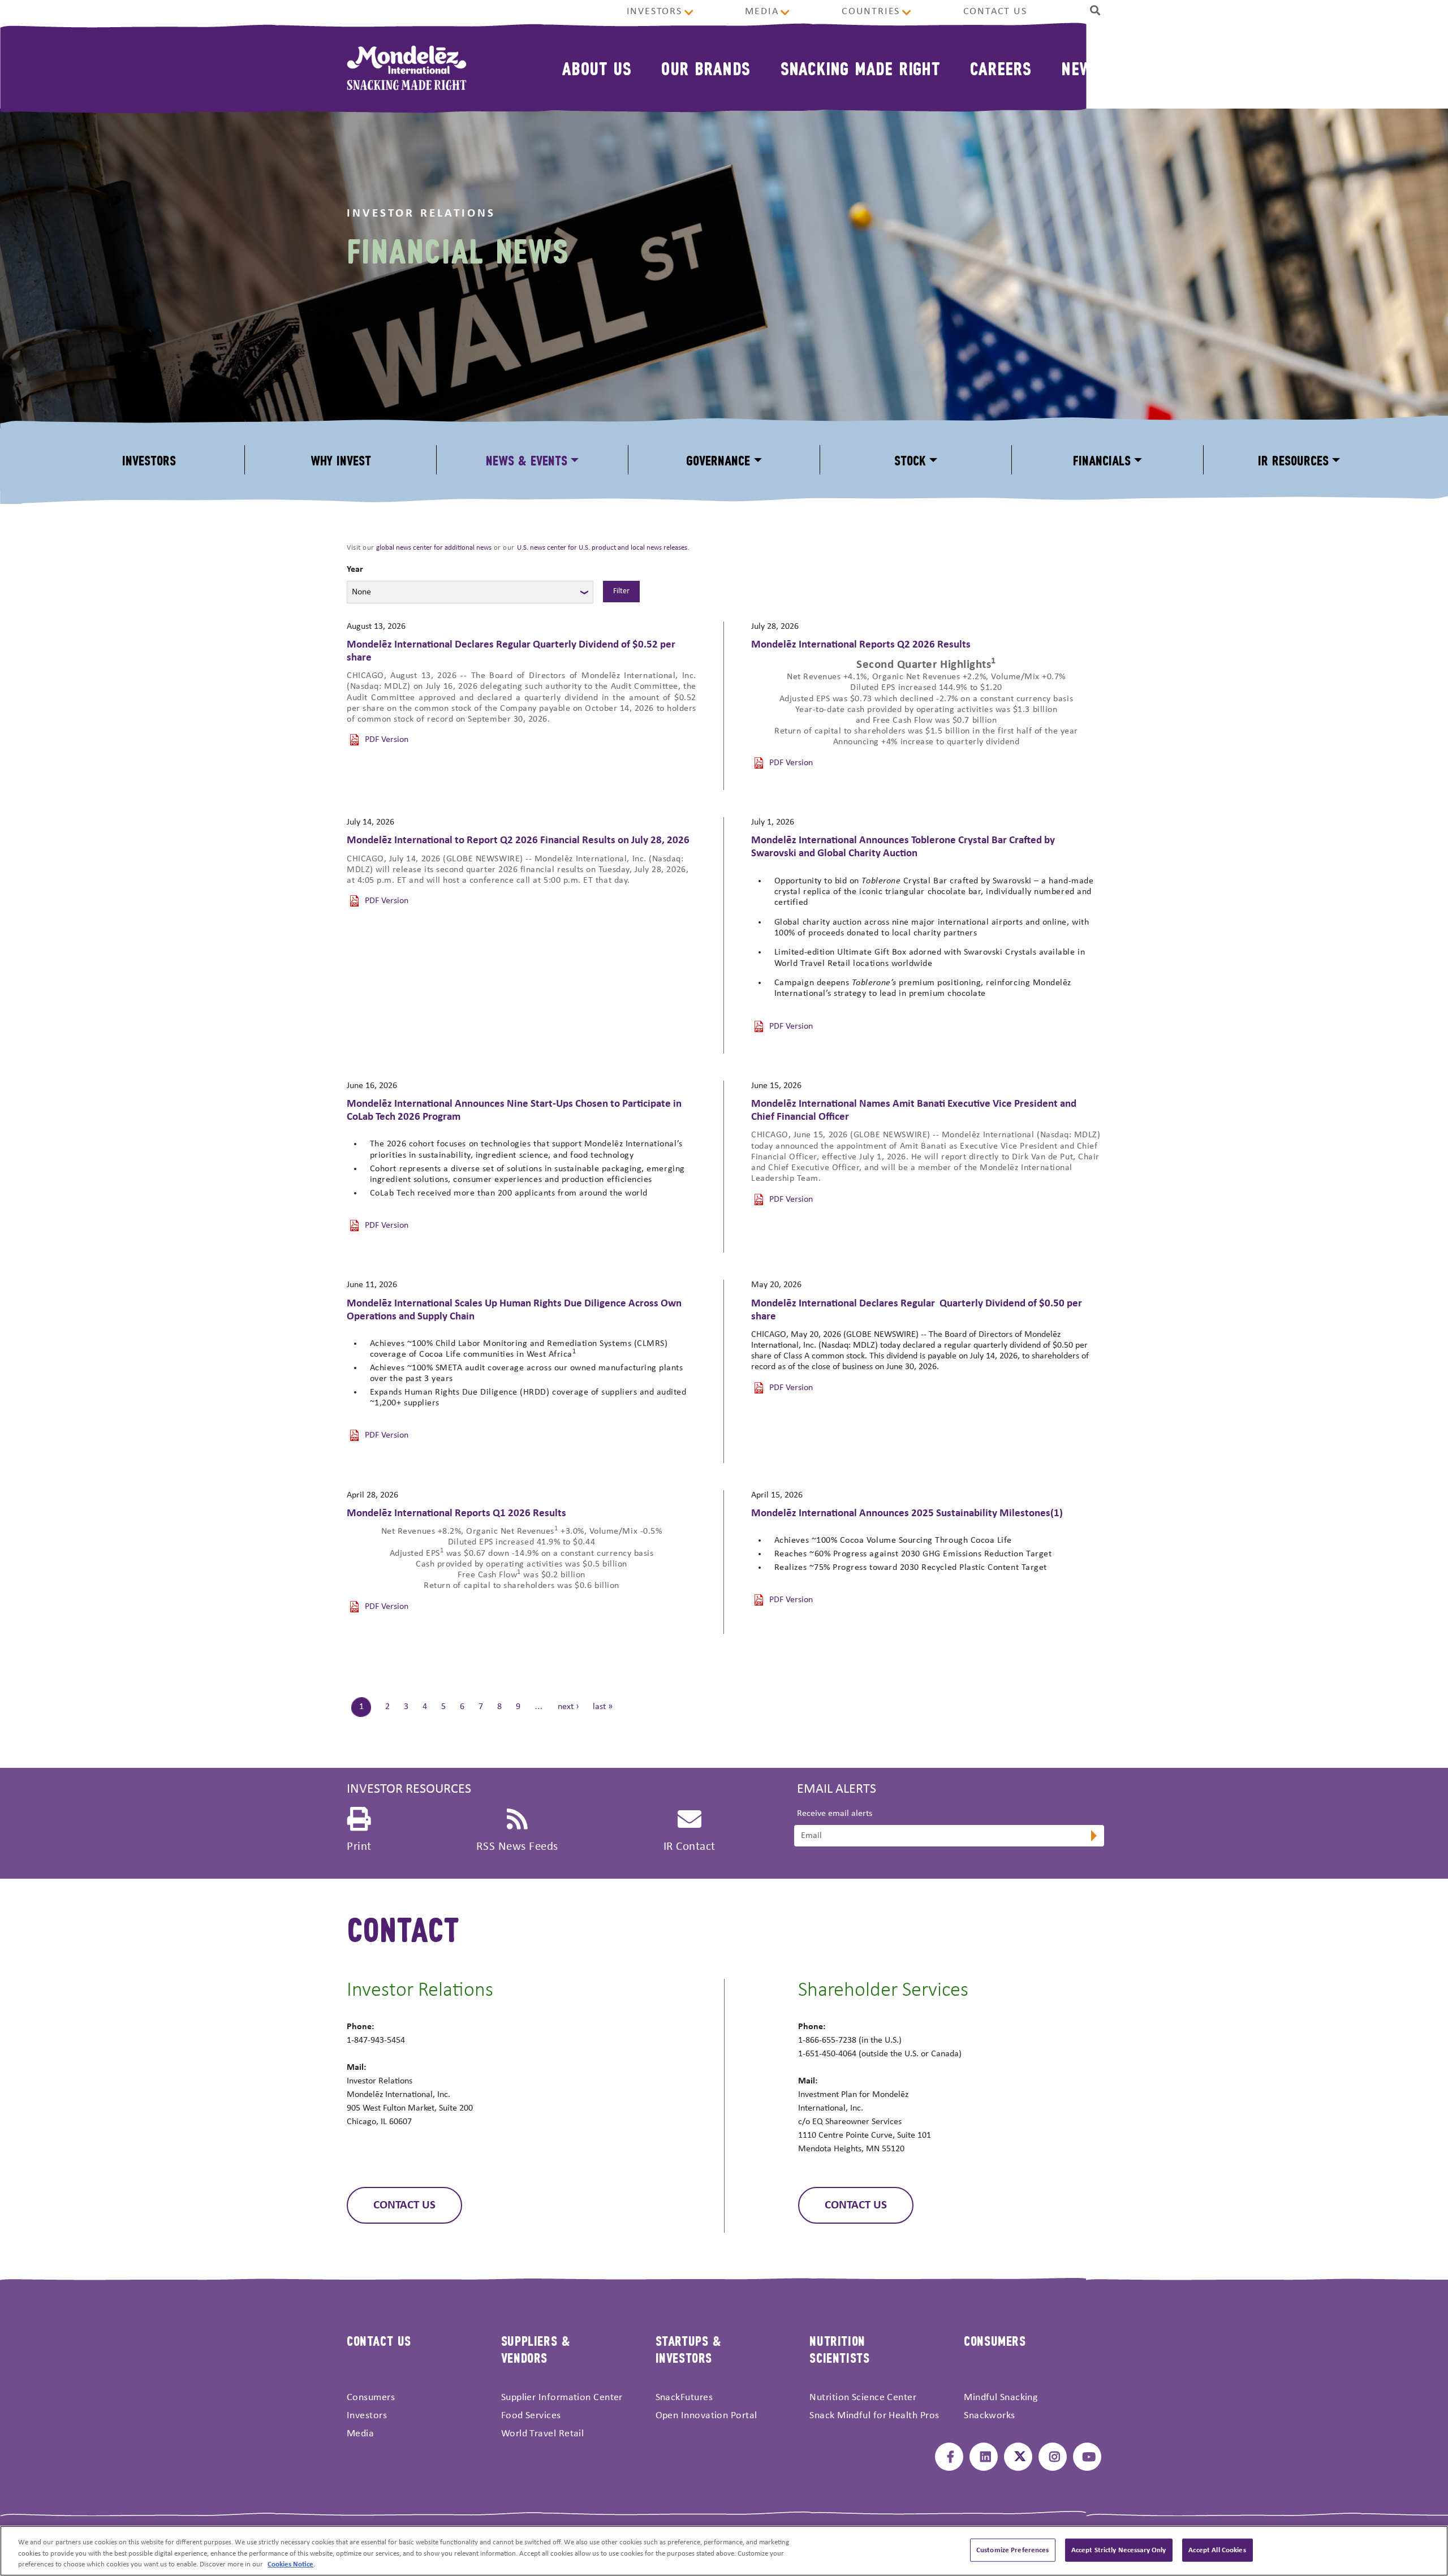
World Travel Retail (543, 2434)
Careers (1001, 68)
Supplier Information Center (562, 2398)
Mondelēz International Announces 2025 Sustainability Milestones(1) (907, 1514)
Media (762, 12)
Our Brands (706, 68)
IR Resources (1293, 459)
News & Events (527, 459)
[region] (724, 2551)
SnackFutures (684, 2398)
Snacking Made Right (861, 68)
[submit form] (1093, 1837)
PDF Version (387, 740)
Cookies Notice (290, 2564)
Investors (654, 12)
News (1081, 68)
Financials (1102, 459)
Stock (910, 459)
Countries (871, 12)
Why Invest (341, 459)
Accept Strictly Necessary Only (1119, 2550)
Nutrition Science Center (863, 2398)
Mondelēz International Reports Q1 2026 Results (456, 1514)
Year (355, 569)
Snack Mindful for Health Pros (874, 2416)
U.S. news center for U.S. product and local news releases (602, 548)
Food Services (531, 2416)
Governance (718, 459)
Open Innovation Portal (706, 2416)
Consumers (371, 2398)
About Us (597, 68)
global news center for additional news (434, 548)
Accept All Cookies (1217, 2550)
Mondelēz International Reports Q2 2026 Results (861, 645)
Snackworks (990, 2416)
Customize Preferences (1013, 2550)
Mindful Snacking (1001, 2398)
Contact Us (995, 12)
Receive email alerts (835, 1814)
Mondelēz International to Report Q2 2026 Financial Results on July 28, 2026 (518, 841)
